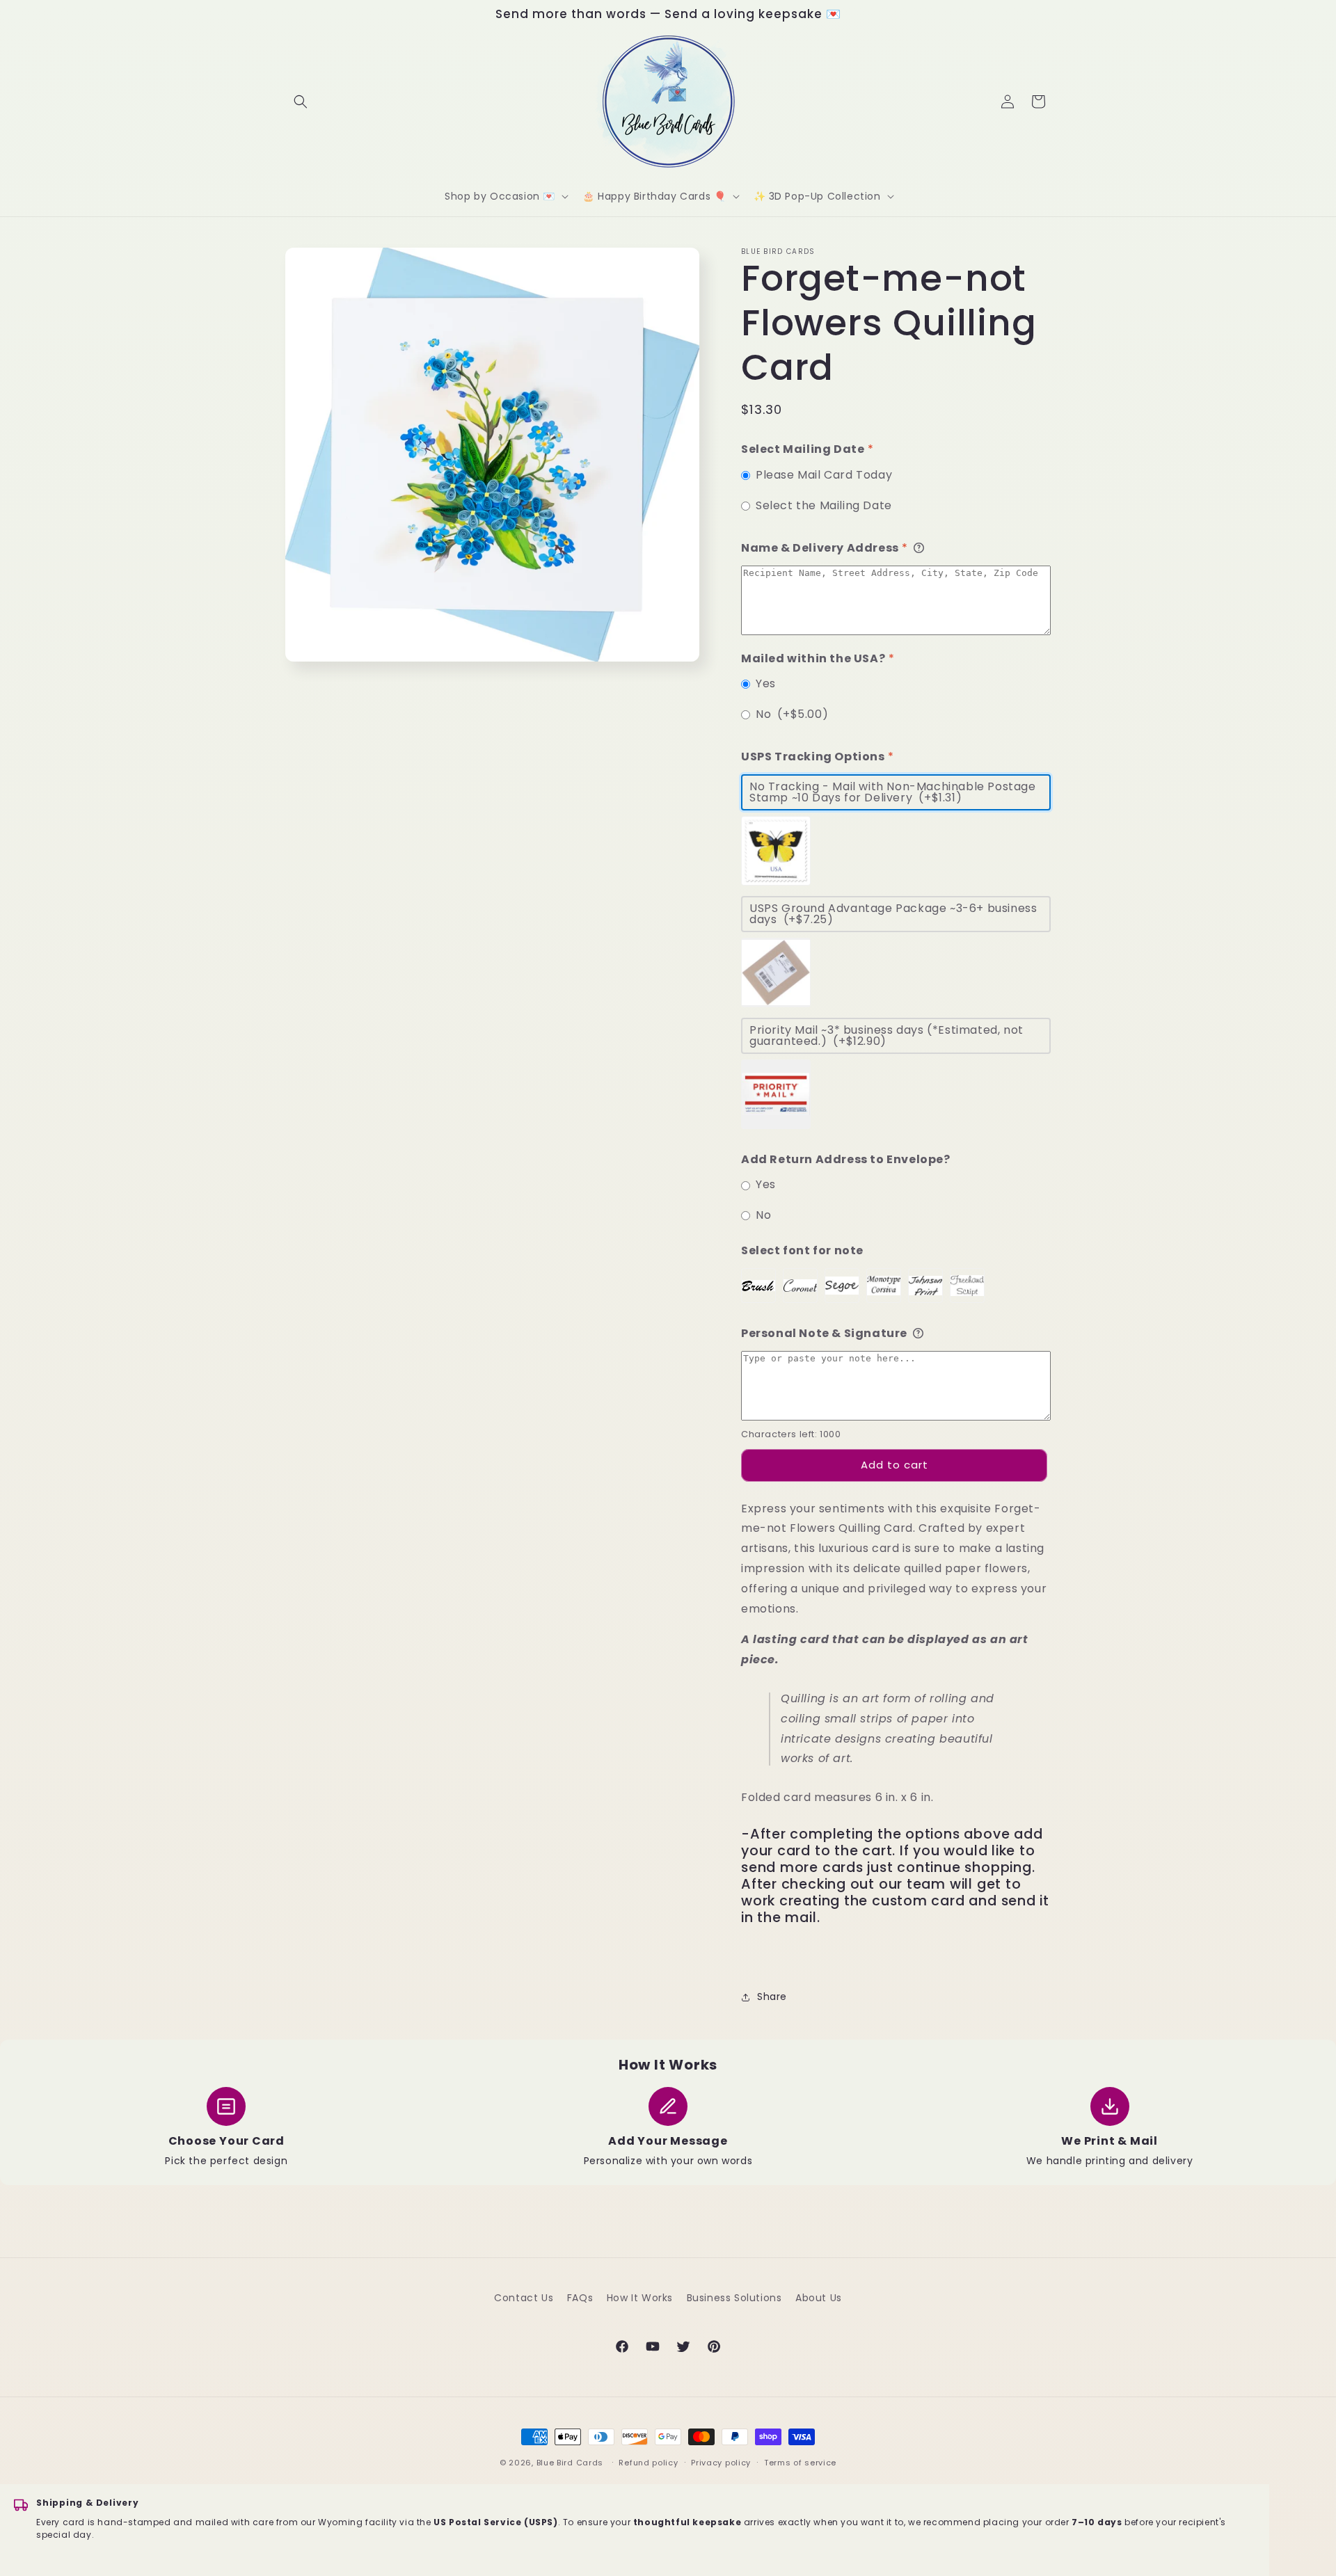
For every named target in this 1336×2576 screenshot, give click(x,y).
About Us (819, 2298)
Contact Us (524, 2298)
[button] (301, 102)
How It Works (640, 2298)
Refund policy (648, 2463)
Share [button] (772, 1997)
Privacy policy (721, 2463)
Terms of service (800, 2463)
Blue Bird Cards (570, 2463)
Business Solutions (734, 2298)
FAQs (580, 2298)
